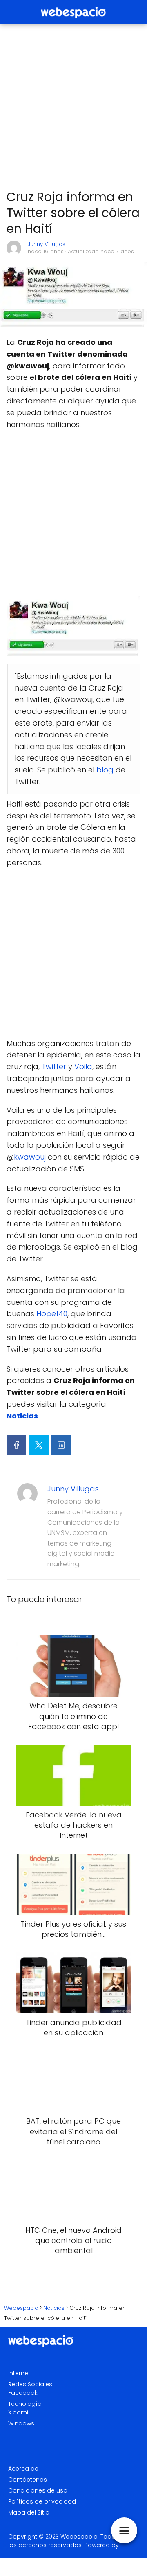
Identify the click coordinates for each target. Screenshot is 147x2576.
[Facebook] (16, 1445)
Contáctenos (28, 2480)
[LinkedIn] (61, 1445)
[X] (39, 1445)
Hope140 (52, 1314)
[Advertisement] (73, 107)
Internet (19, 2373)
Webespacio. (80, 2537)
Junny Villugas (47, 244)
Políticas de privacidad (42, 2501)
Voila (83, 1067)
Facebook (23, 2393)
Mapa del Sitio (29, 2512)
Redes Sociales (30, 2384)
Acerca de (23, 2469)
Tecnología (25, 2404)
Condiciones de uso (38, 2490)
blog (105, 770)
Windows (21, 2423)
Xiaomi (18, 2412)
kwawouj (30, 1157)
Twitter (54, 1067)
